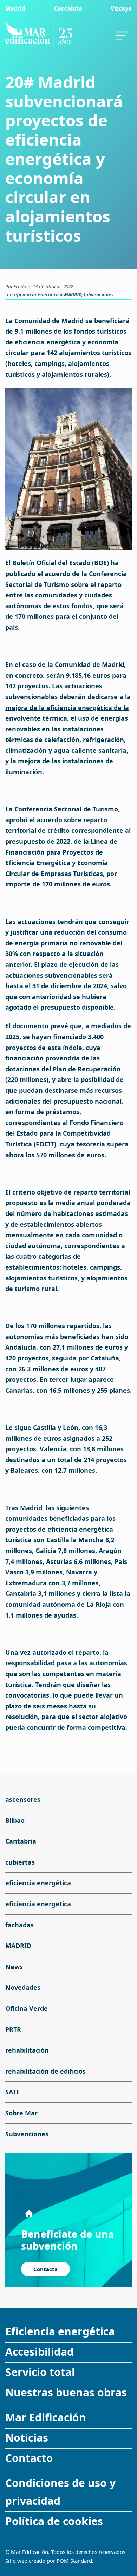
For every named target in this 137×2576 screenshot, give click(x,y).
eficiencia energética (38, 1883)
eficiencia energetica (38, 295)
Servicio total (40, 2372)
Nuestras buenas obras (66, 2392)
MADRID (73, 295)
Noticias (27, 2438)
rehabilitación (27, 2050)
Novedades (23, 1988)
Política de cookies (54, 2521)
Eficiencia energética (60, 2331)
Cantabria (21, 1841)
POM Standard (74, 2561)
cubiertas (20, 1862)
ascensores (23, 1799)
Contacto (29, 2458)
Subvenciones (98, 295)
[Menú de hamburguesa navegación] (122, 34)
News (14, 1967)
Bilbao (15, 1820)
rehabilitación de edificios (45, 2071)
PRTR (13, 2029)
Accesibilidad (40, 2352)
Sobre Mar (21, 2113)
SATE (12, 2092)
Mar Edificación (46, 2417)
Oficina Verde (27, 2008)
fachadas (19, 1925)
